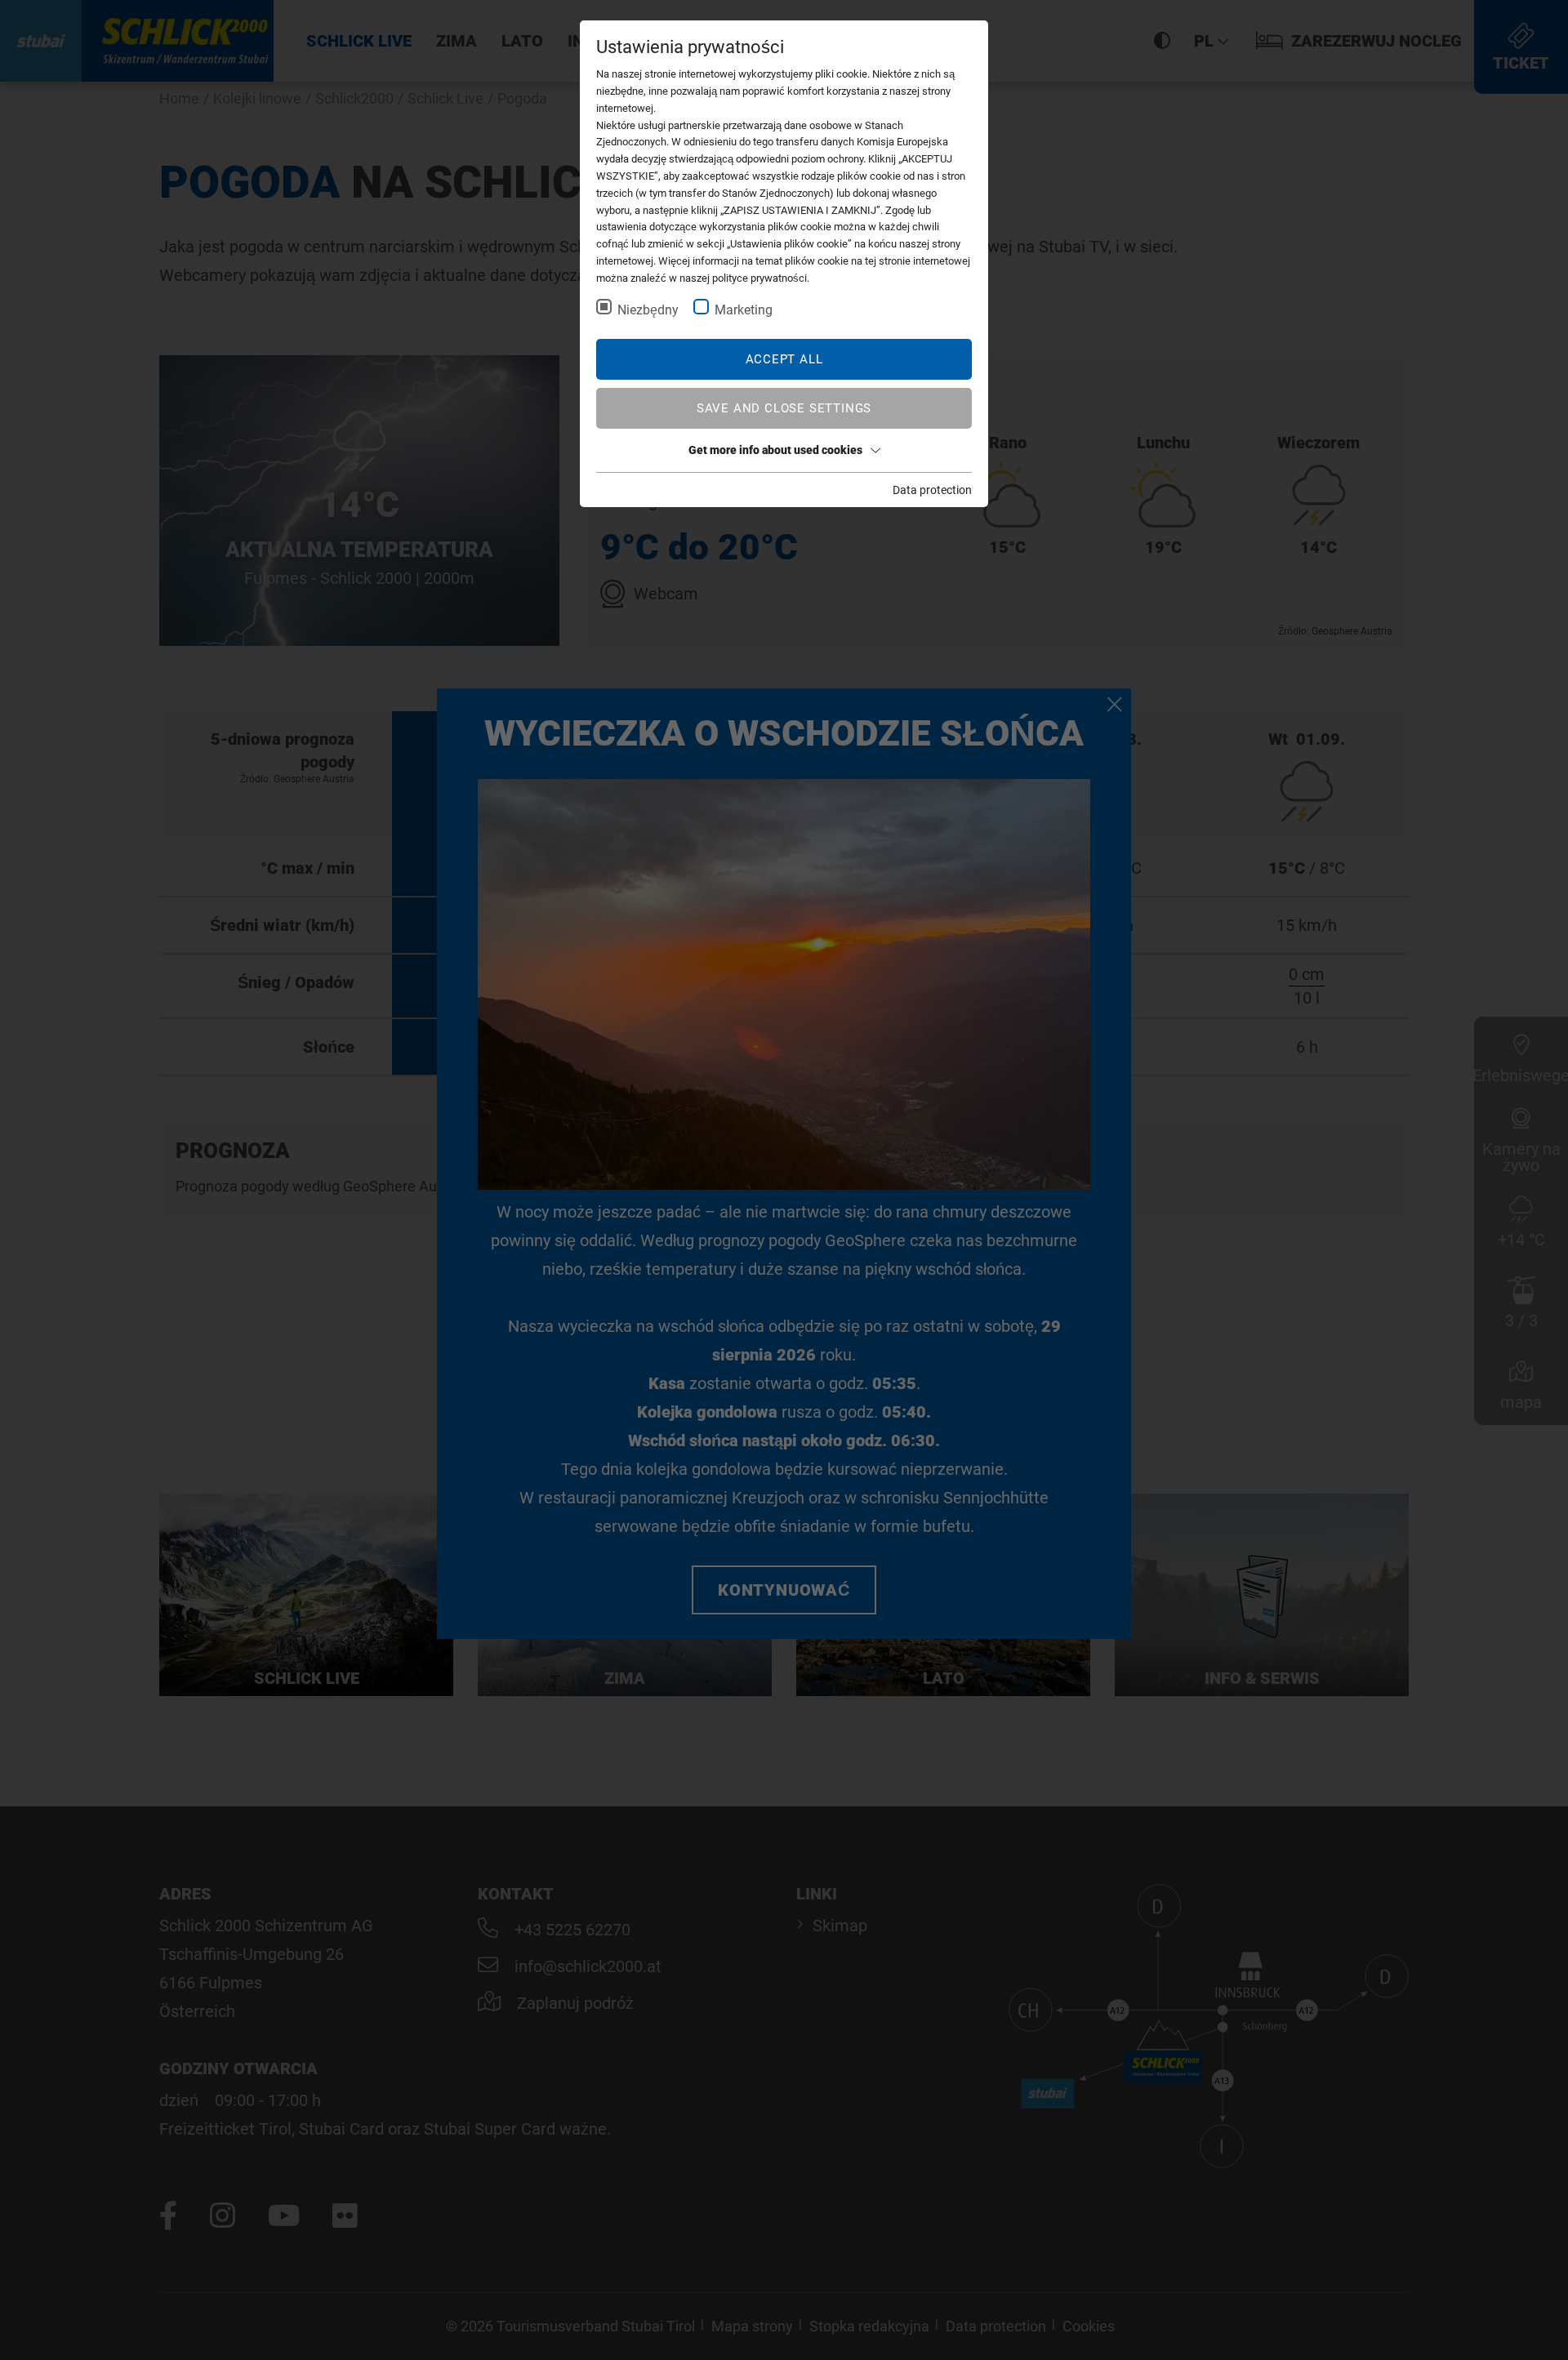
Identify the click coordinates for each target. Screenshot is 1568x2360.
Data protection (932, 490)
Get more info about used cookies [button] (775, 450)
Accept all (784, 359)
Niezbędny (648, 310)
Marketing (744, 310)
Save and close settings (784, 408)
